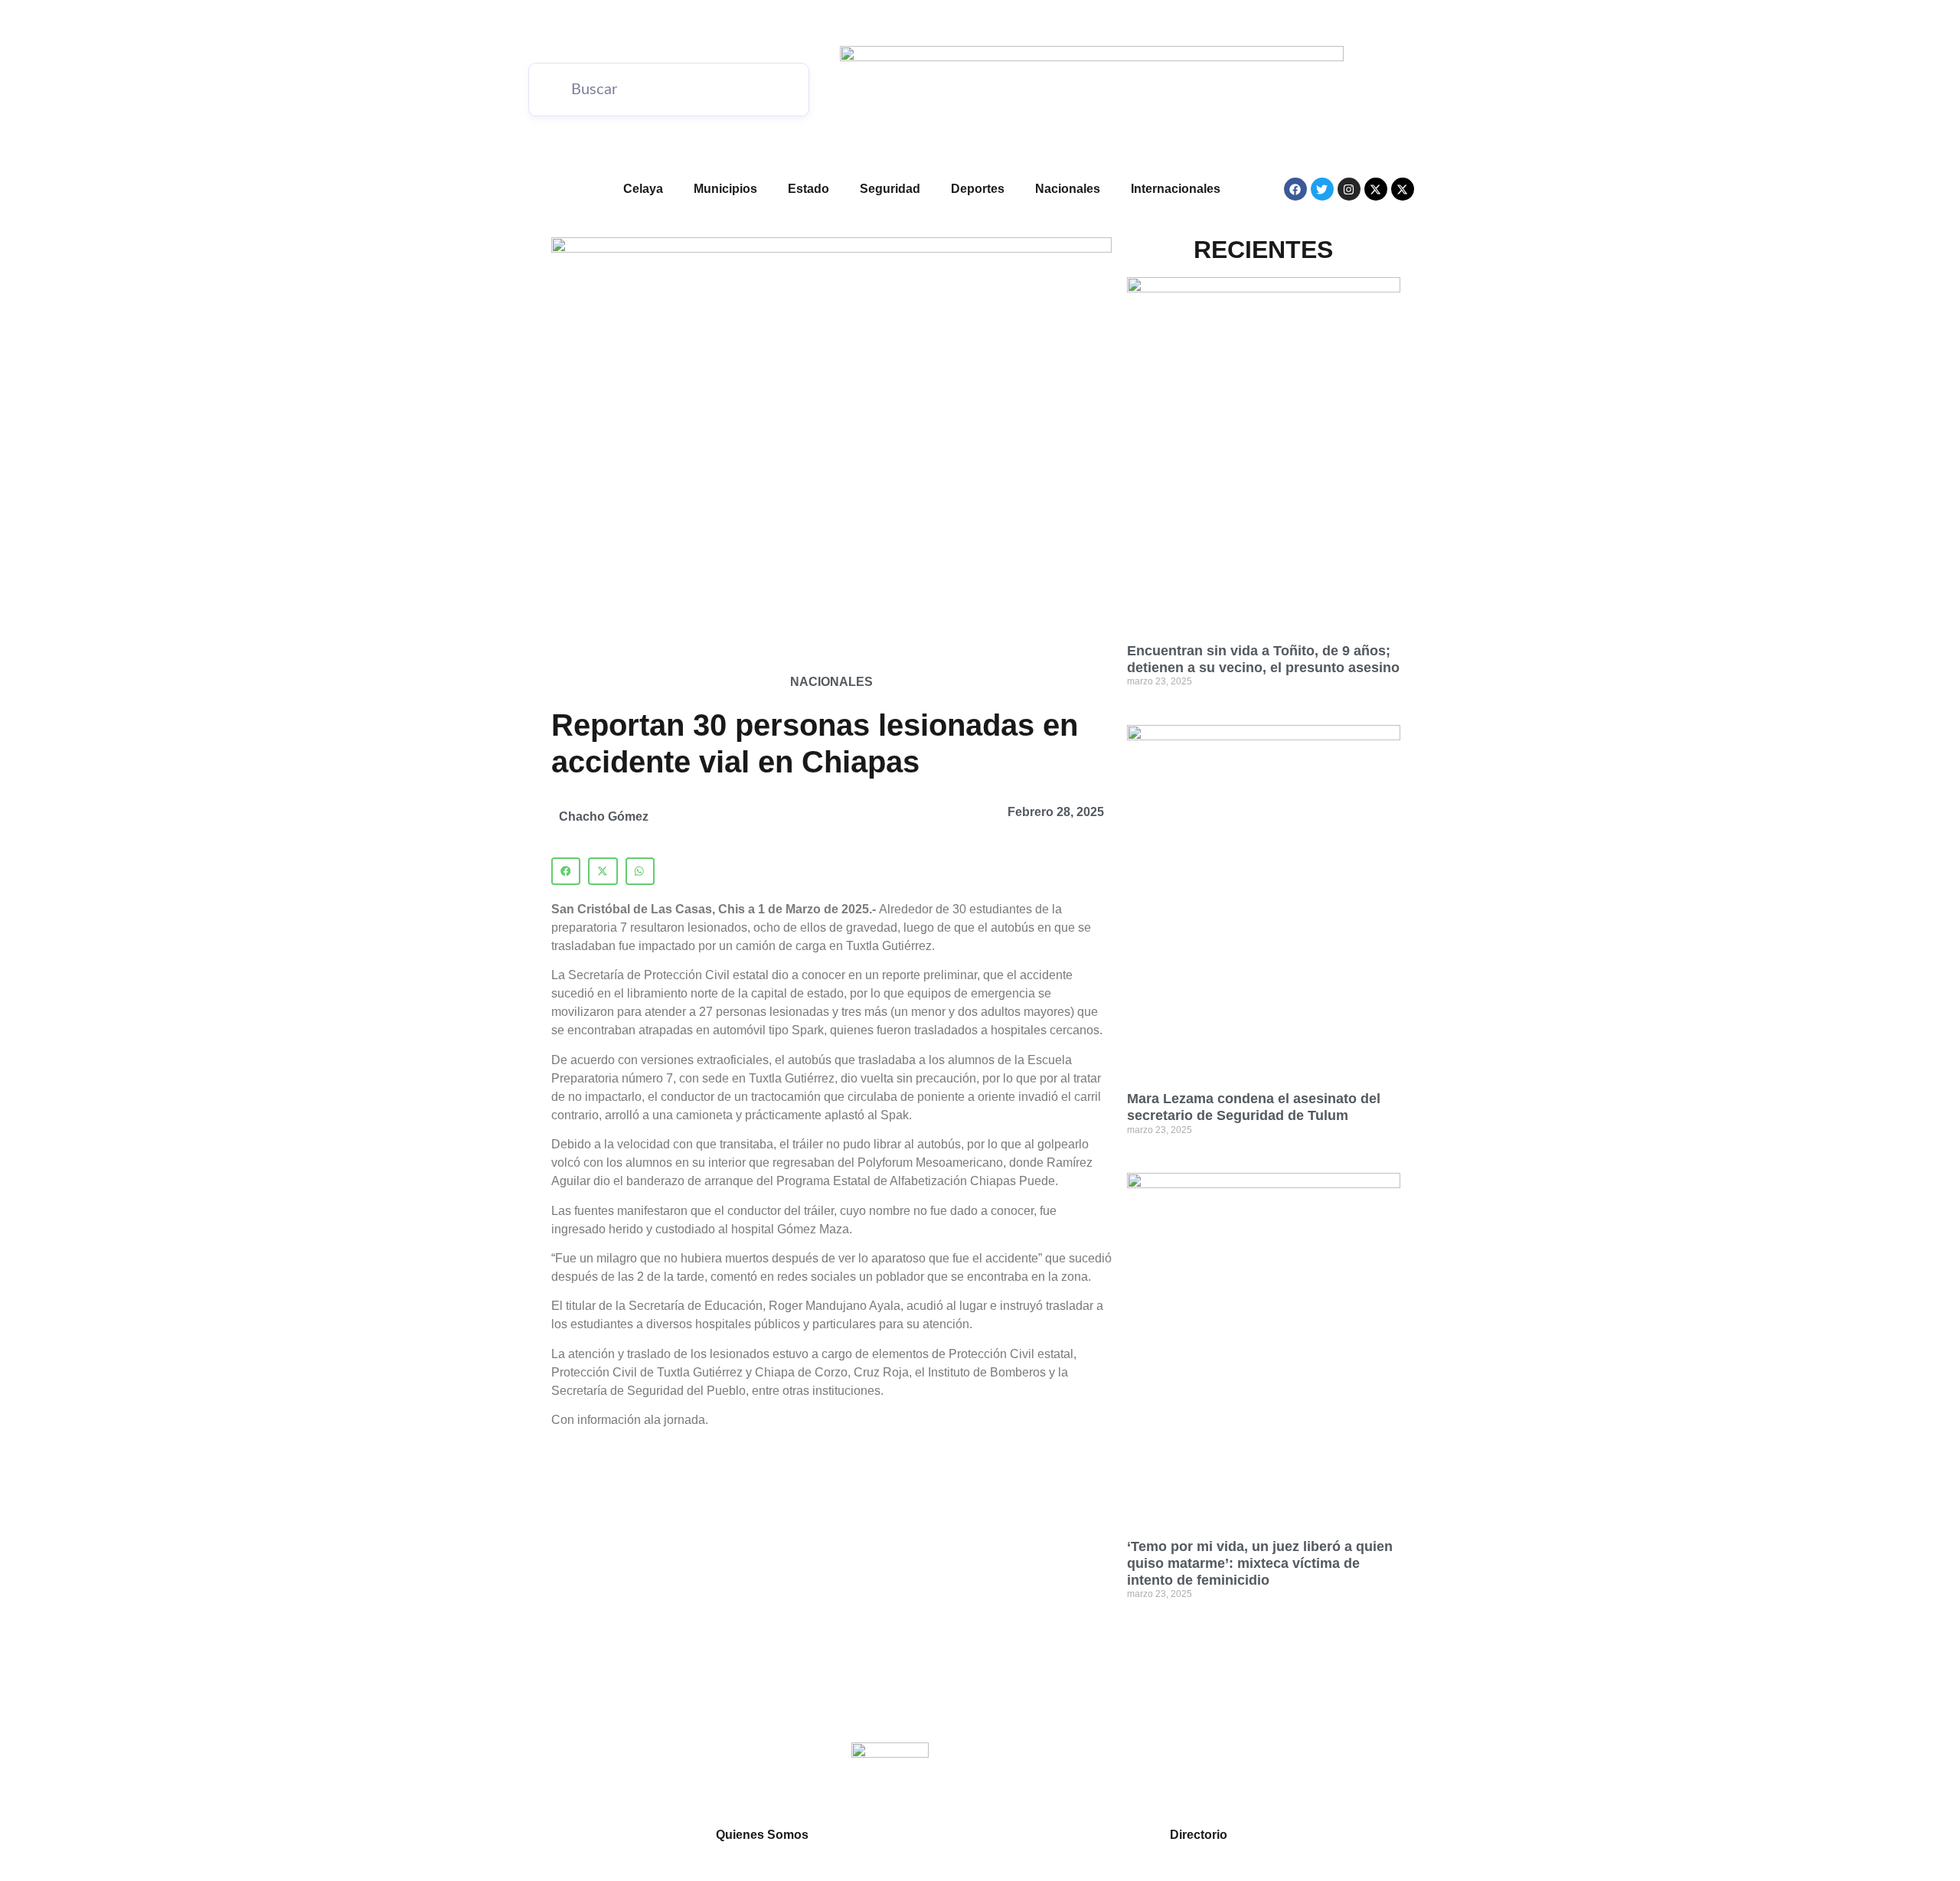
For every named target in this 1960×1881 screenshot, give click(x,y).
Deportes (978, 189)
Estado (808, 189)
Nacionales (1068, 189)
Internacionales (1176, 189)
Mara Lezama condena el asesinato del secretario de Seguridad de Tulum (1254, 1107)
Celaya (643, 189)
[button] (566, 871)
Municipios (725, 189)
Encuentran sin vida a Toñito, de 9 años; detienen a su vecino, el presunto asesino (1263, 659)
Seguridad (890, 189)
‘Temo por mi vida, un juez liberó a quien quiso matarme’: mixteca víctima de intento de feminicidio (1260, 1563)
